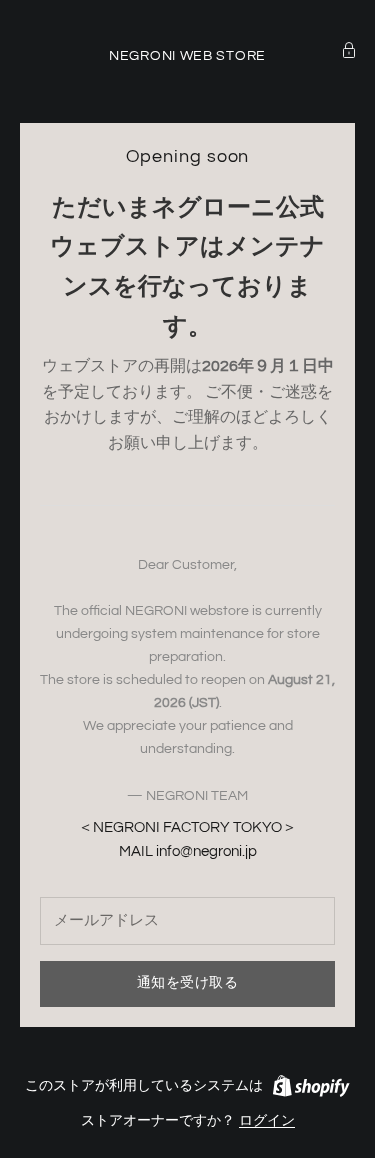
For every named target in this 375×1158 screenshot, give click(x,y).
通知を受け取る (187, 983)
